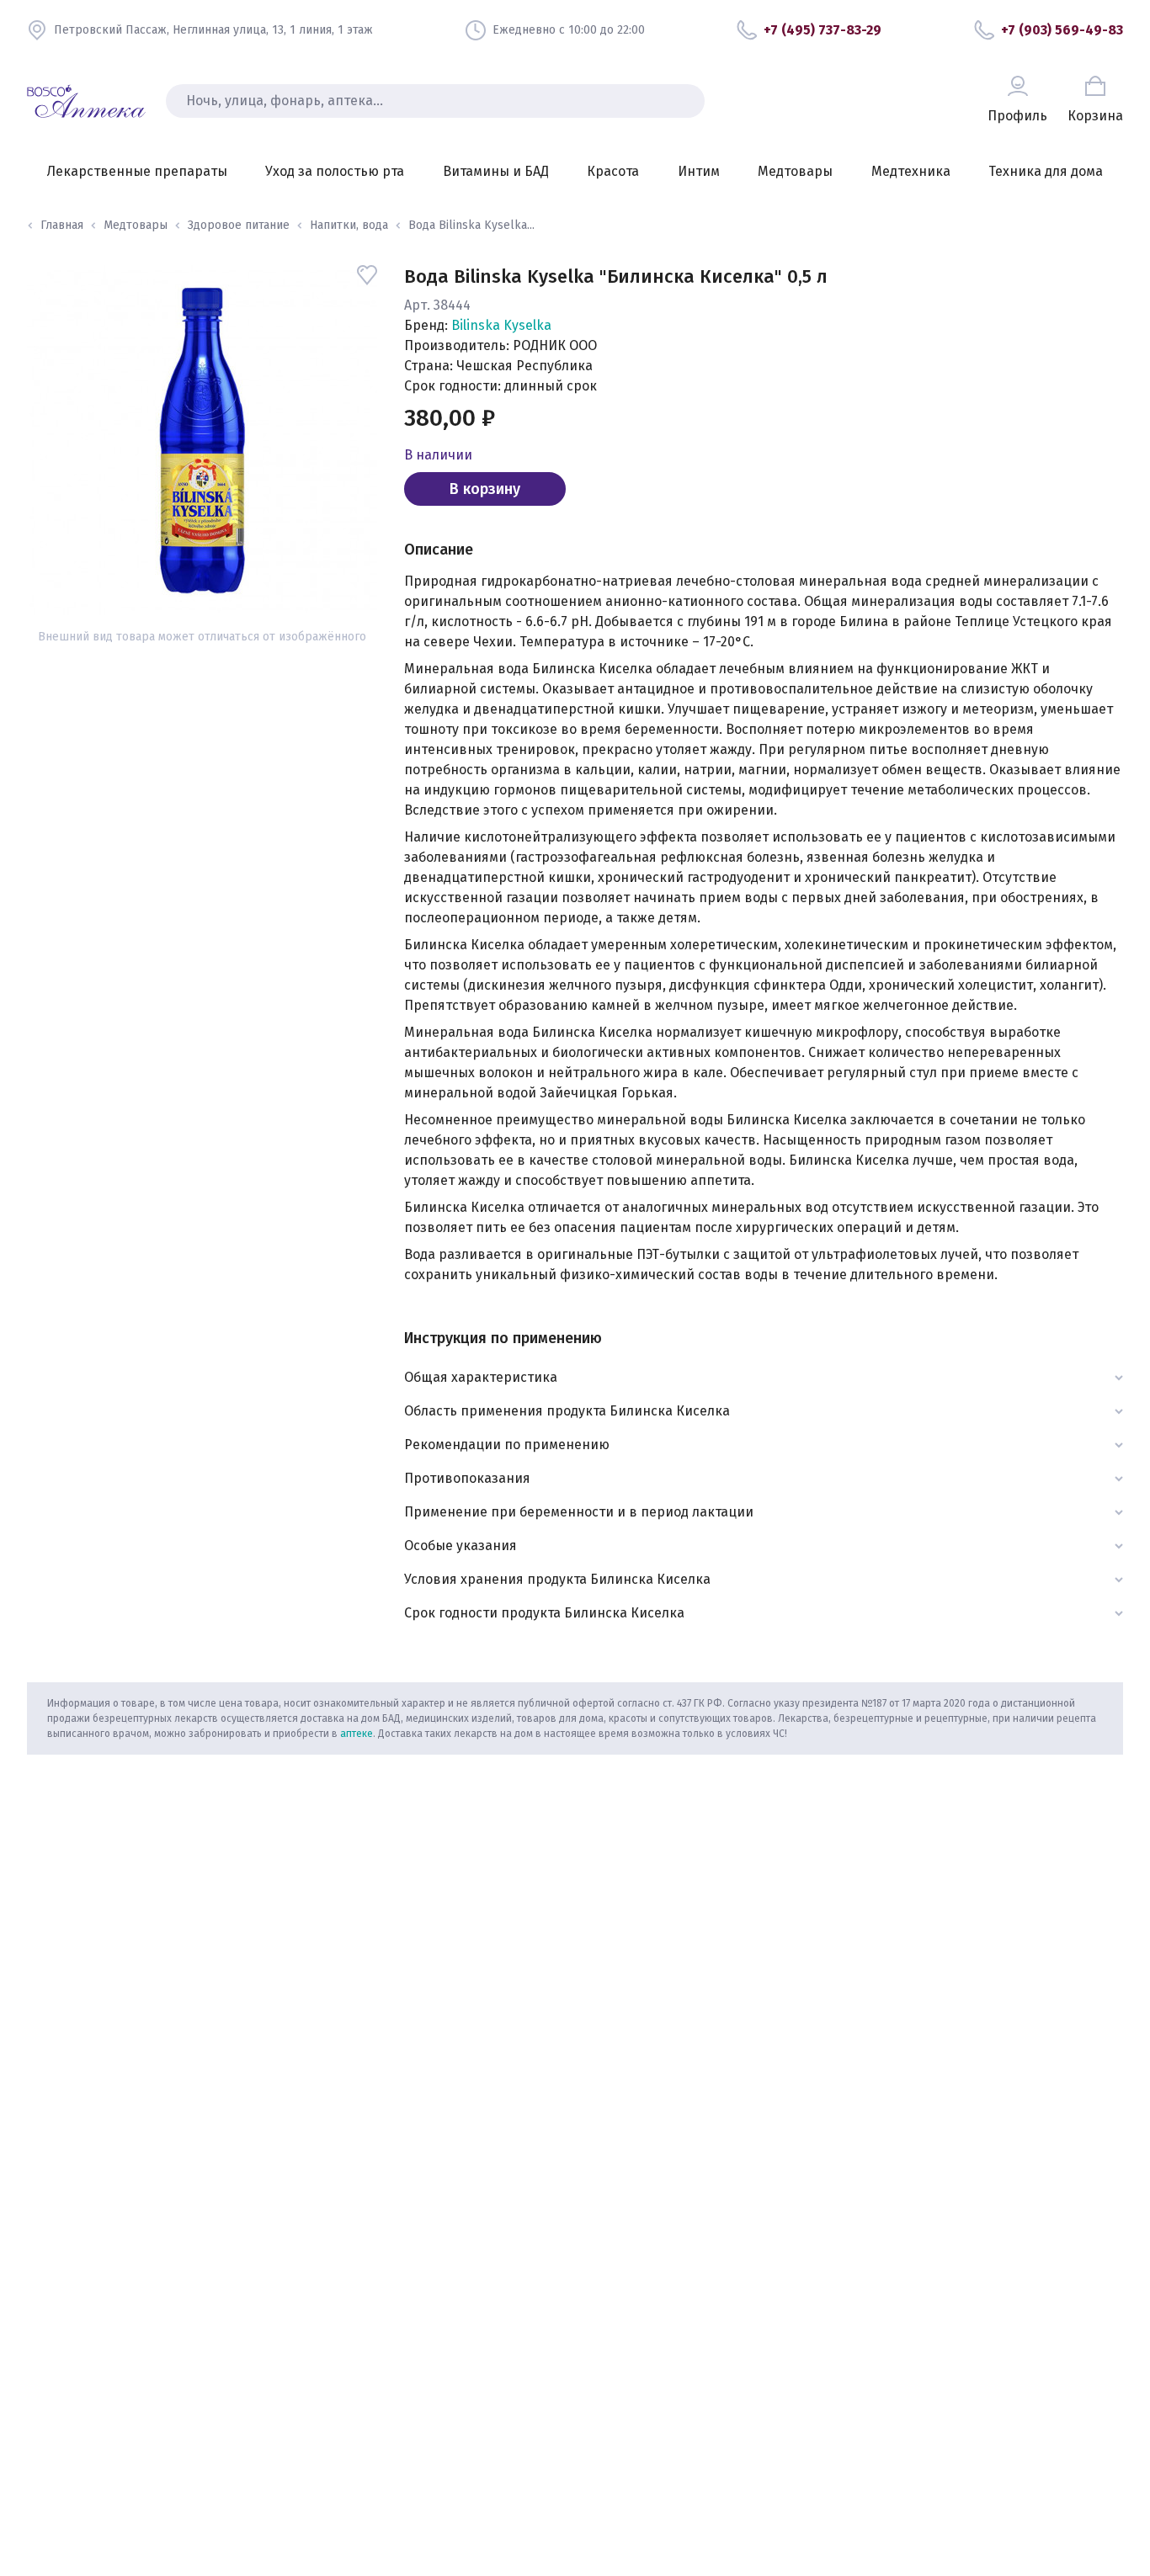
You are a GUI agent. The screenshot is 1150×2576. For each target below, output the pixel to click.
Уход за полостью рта (335, 171)
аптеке (357, 1734)
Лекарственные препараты (137, 171)
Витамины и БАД (496, 171)
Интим (699, 171)
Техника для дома (1046, 171)
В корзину (485, 489)
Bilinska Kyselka (501, 325)
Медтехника (911, 171)
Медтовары (795, 171)
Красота (613, 171)
